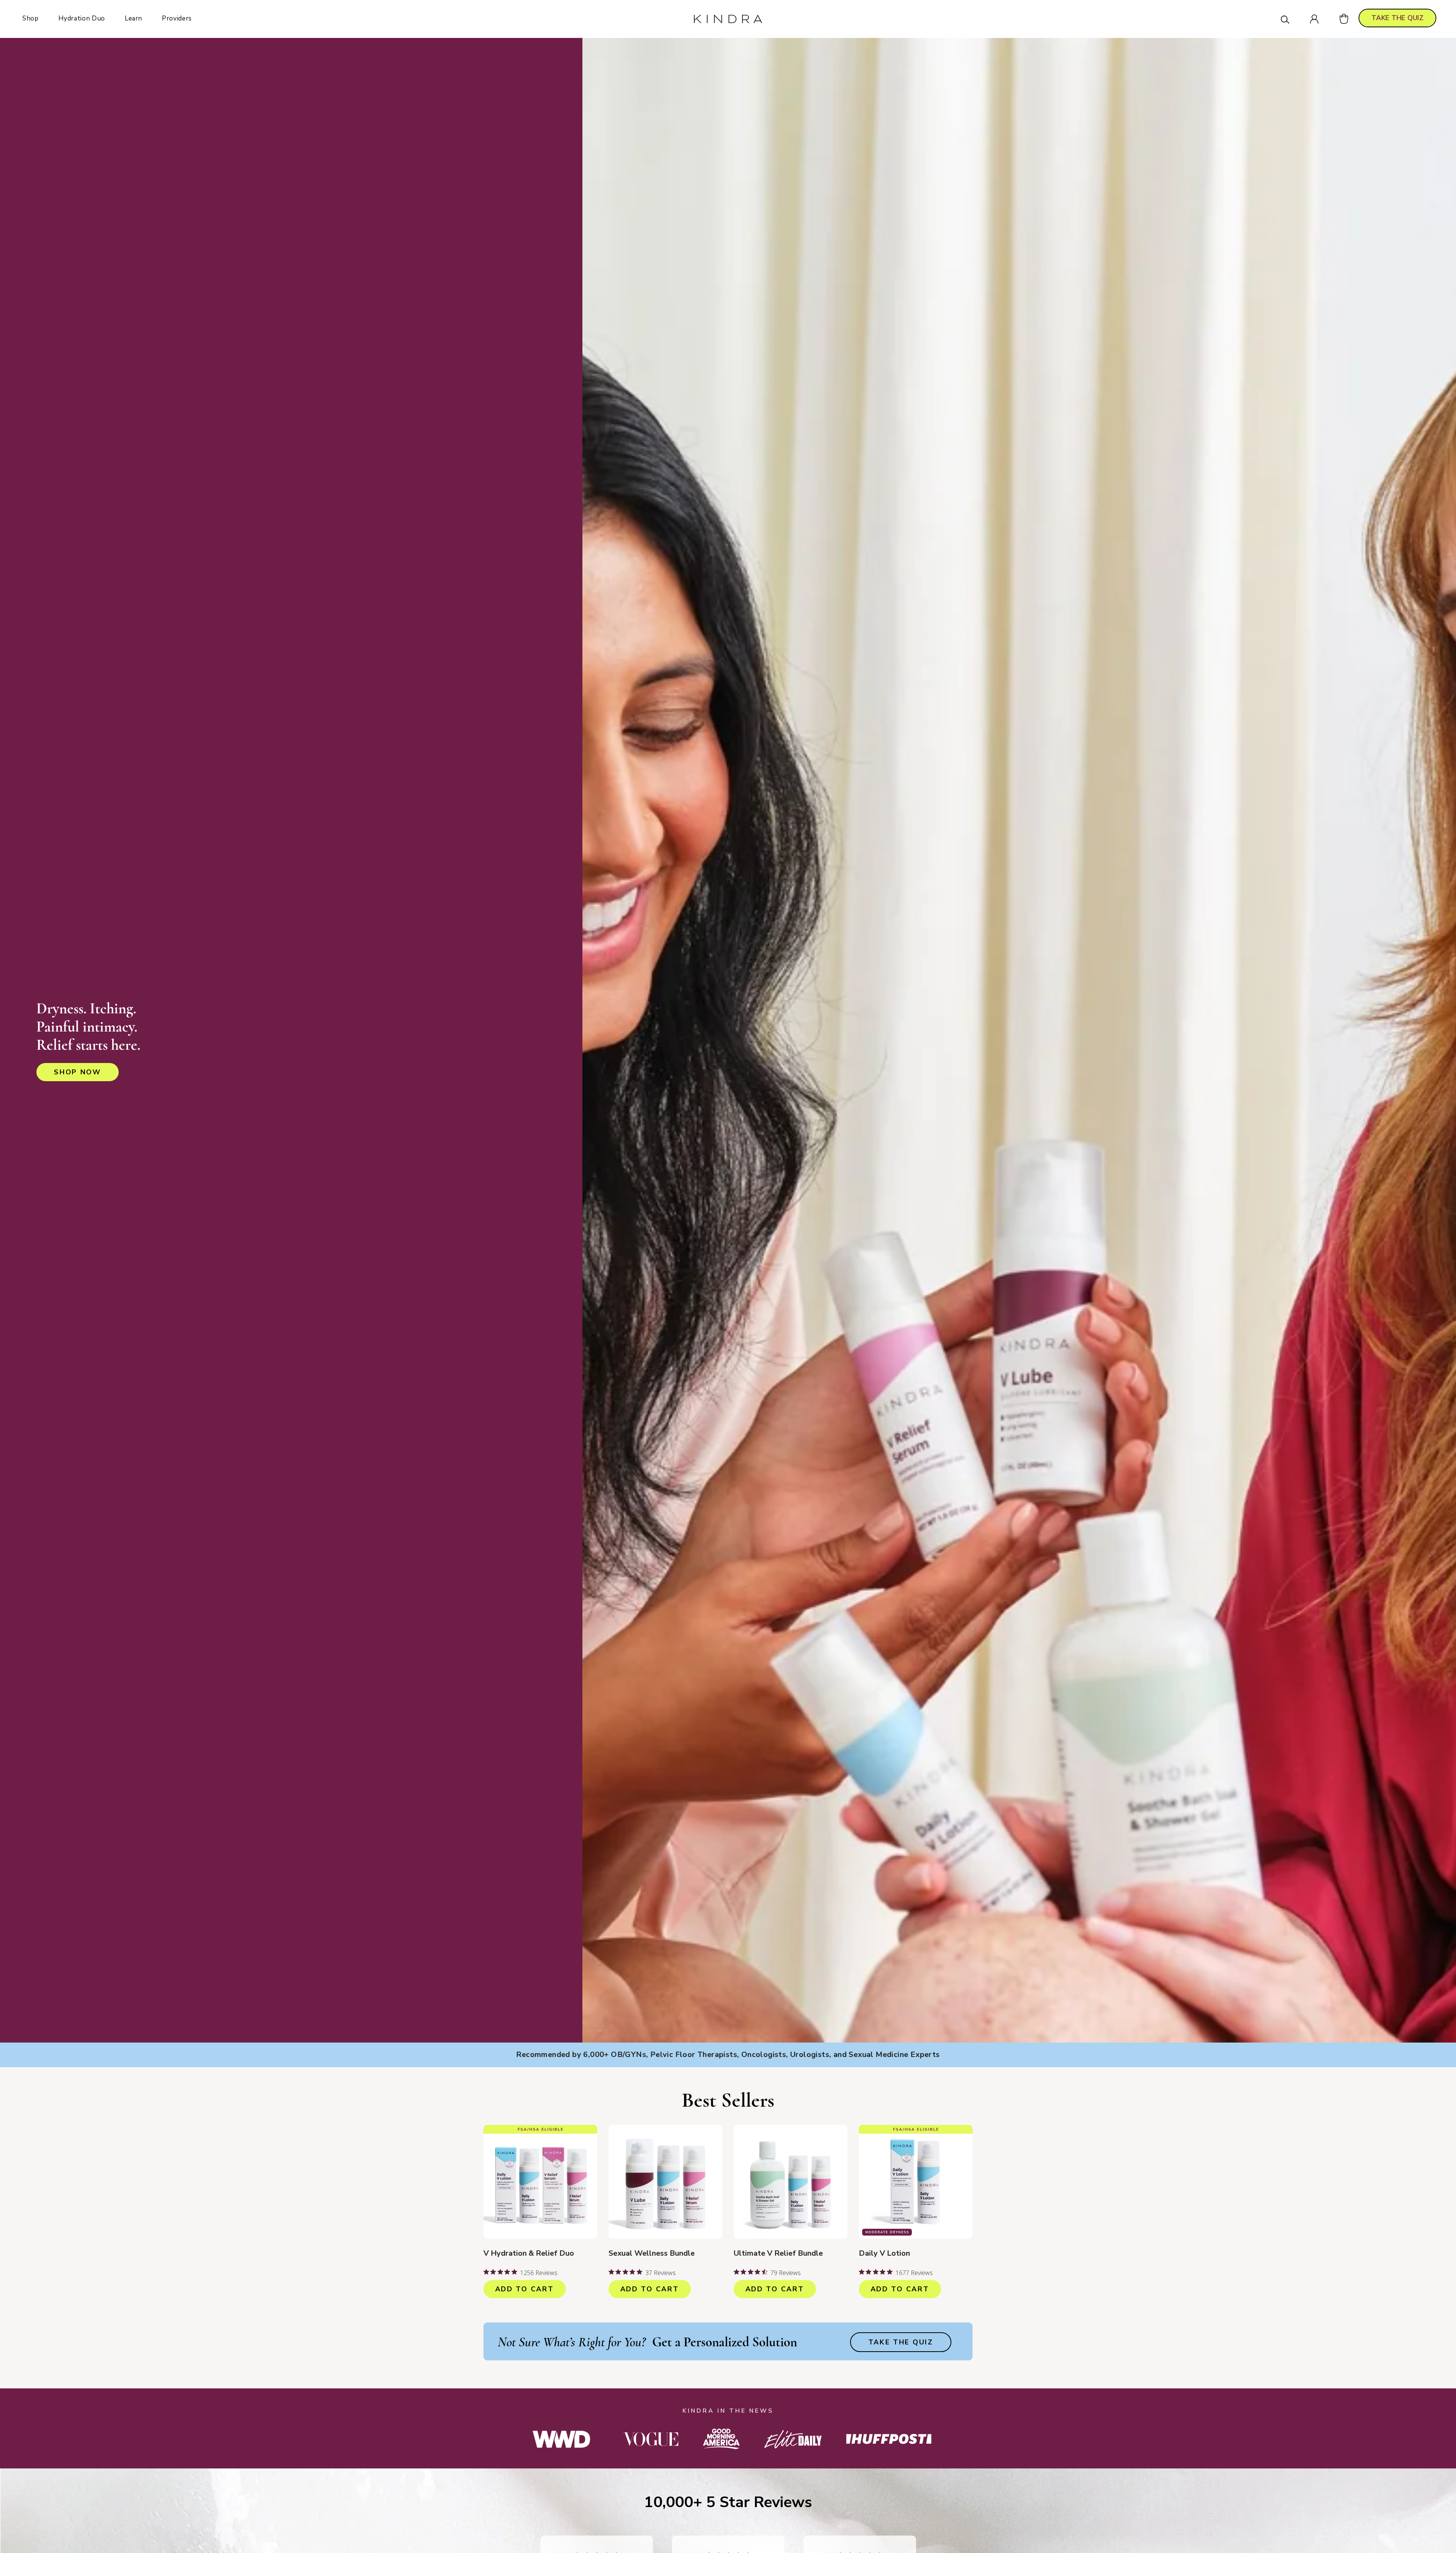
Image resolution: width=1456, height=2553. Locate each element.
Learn (133, 18)
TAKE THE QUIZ (1397, 18)
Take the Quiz (901, 2342)
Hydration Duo (82, 18)
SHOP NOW (78, 1072)
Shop (31, 18)
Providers (177, 18)
